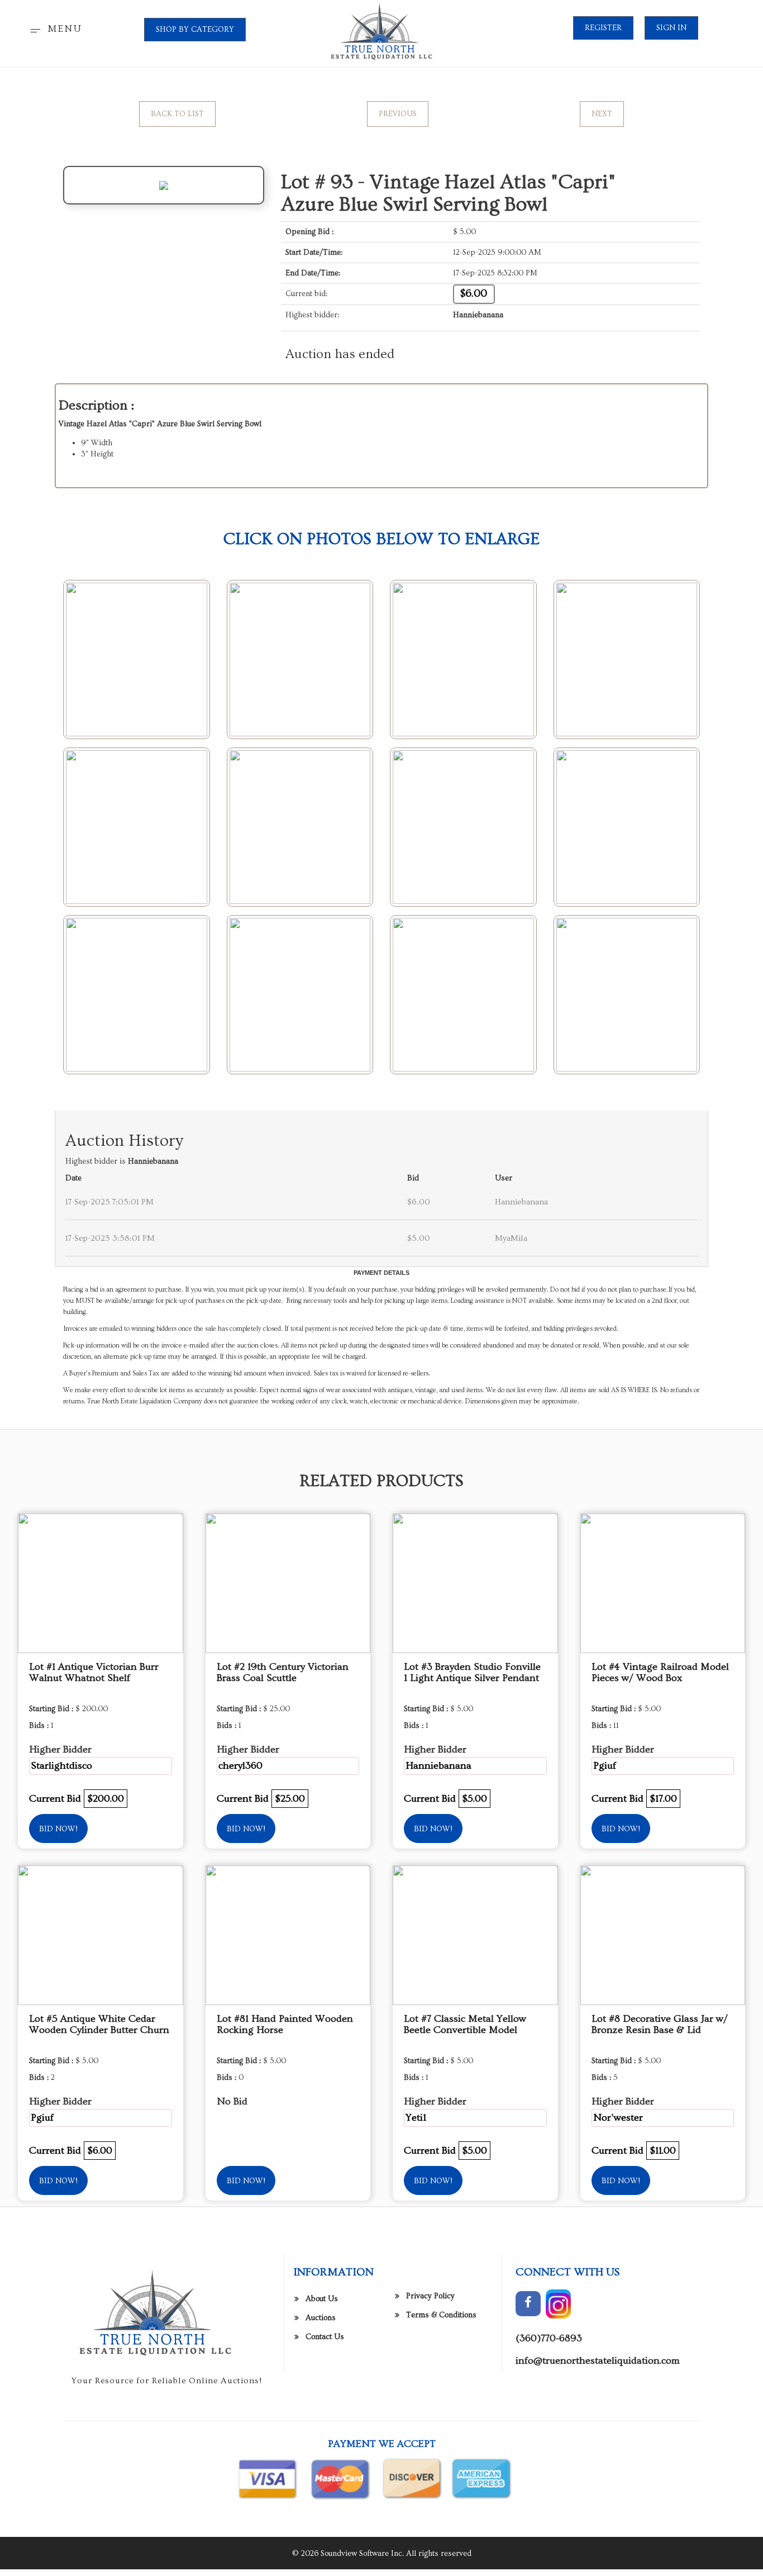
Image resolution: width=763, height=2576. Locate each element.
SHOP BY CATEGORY (195, 30)
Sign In (671, 28)
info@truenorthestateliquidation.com (598, 2361)
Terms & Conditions (441, 2315)
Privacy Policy (430, 2296)
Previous (398, 114)
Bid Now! (58, 1829)
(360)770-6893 (549, 2338)
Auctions (321, 2318)
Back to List (177, 114)
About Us (322, 2299)
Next (602, 114)
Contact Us (325, 2337)
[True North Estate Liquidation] (381, 32)
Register (603, 28)
